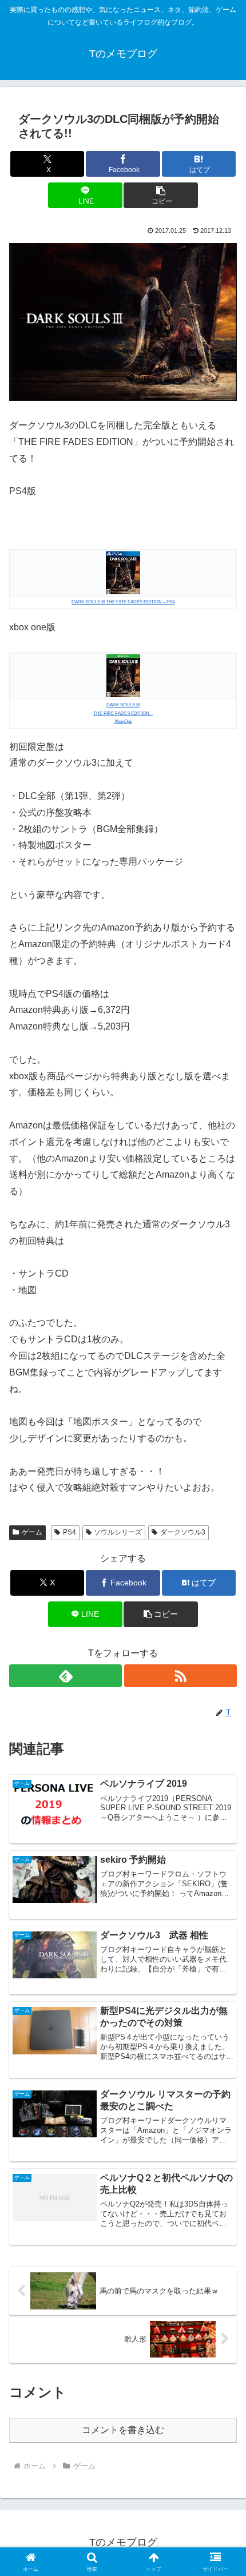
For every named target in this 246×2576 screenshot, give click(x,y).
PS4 (70, 1532)
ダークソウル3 (183, 1532)
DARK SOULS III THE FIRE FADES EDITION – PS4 (123, 602)
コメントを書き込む (123, 2430)
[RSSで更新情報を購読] (180, 1676)
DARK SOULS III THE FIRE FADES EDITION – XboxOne (123, 713)
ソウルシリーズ (118, 1532)
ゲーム (32, 1532)
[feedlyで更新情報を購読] (66, 1676)
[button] (160, 195)
